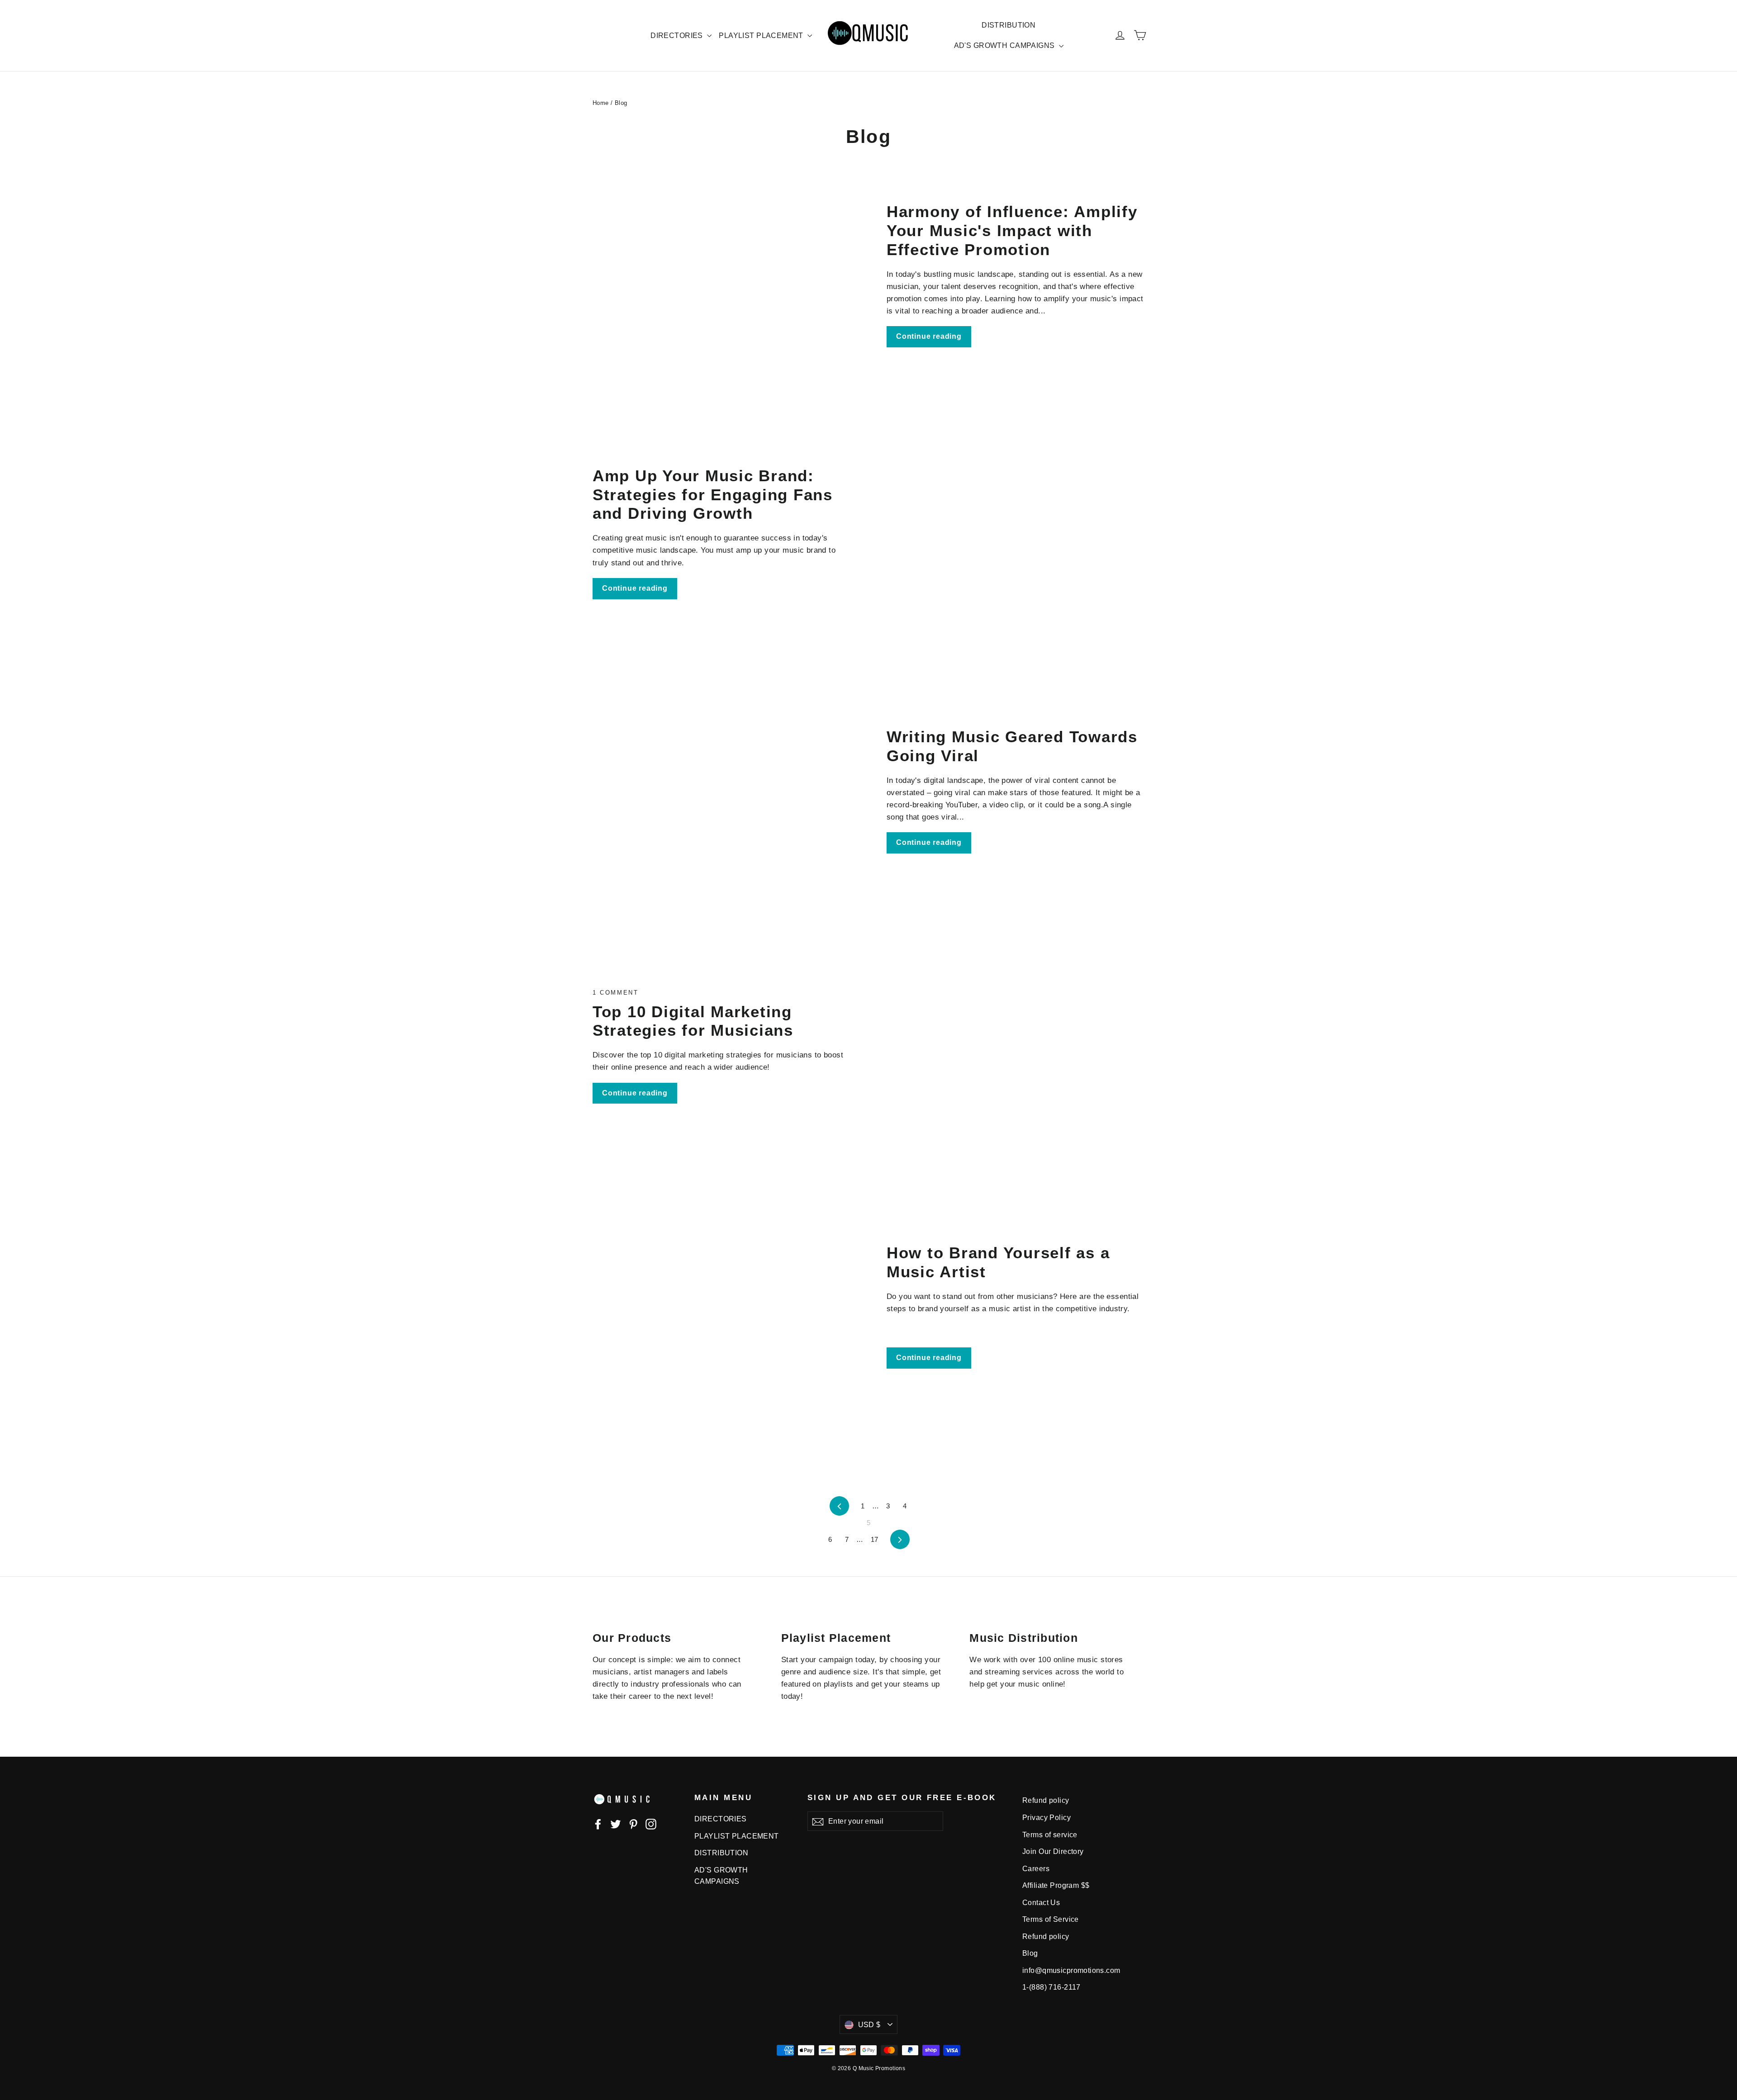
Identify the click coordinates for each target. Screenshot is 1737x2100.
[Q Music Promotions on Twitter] (616, 1823)
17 (875, 1539)
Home (601, 103)
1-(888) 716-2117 (1051, 1987)
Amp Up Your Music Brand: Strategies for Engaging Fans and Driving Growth (713, 495)
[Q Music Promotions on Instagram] (651, 1823)
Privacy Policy (1046, 1818)
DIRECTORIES (678, 36)
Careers (1036, 1869)
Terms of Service (1051, 1919)
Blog (1030, 1953)
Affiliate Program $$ (1056, 1885)
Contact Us (1041, 1903)
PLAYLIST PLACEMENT (762, 36)
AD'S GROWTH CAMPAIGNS (1005, 45)
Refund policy (1046, 1800)
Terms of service (1050, 1835)
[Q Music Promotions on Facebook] (598, 1823)
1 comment (615, 993)
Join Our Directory (1053, 1851)
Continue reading (929, 336)
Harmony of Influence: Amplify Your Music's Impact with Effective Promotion (1012, 230)
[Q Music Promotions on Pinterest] (633, 1823)
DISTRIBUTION (1009, 25)
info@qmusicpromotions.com (1071, 1970)
